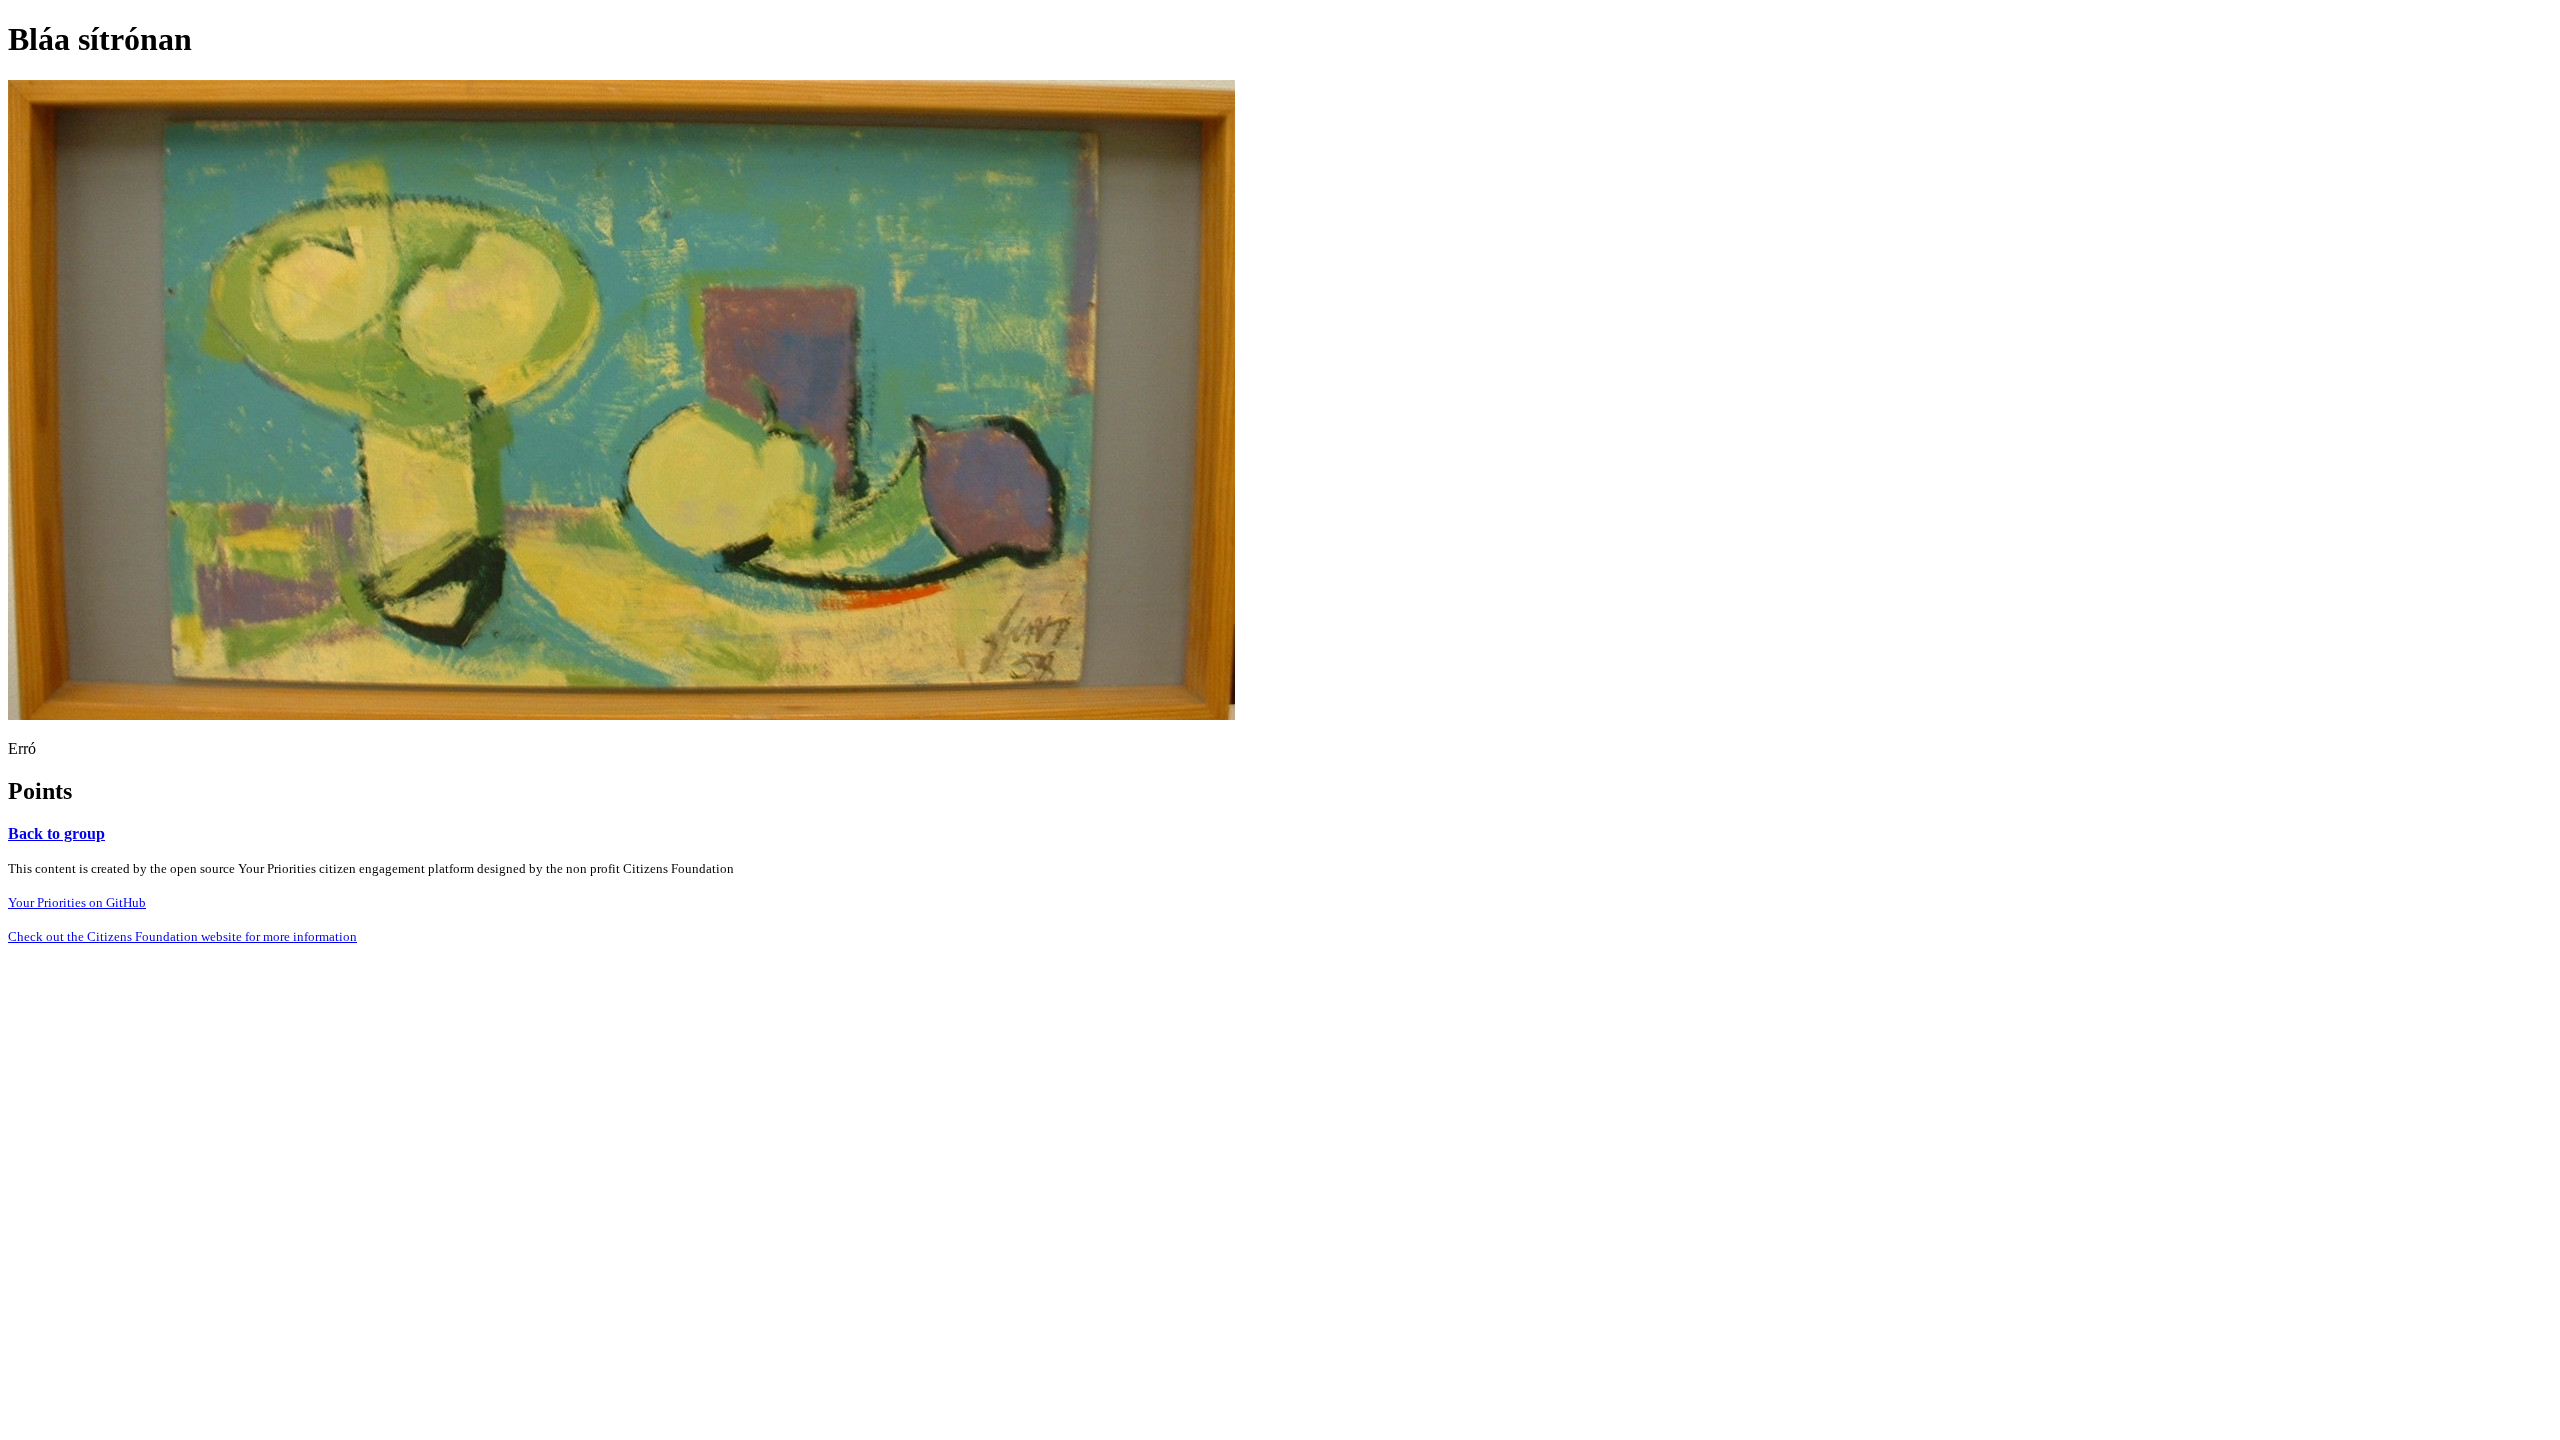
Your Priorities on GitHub (77, 902)
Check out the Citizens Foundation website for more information (182, 936)
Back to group (56, 833)
